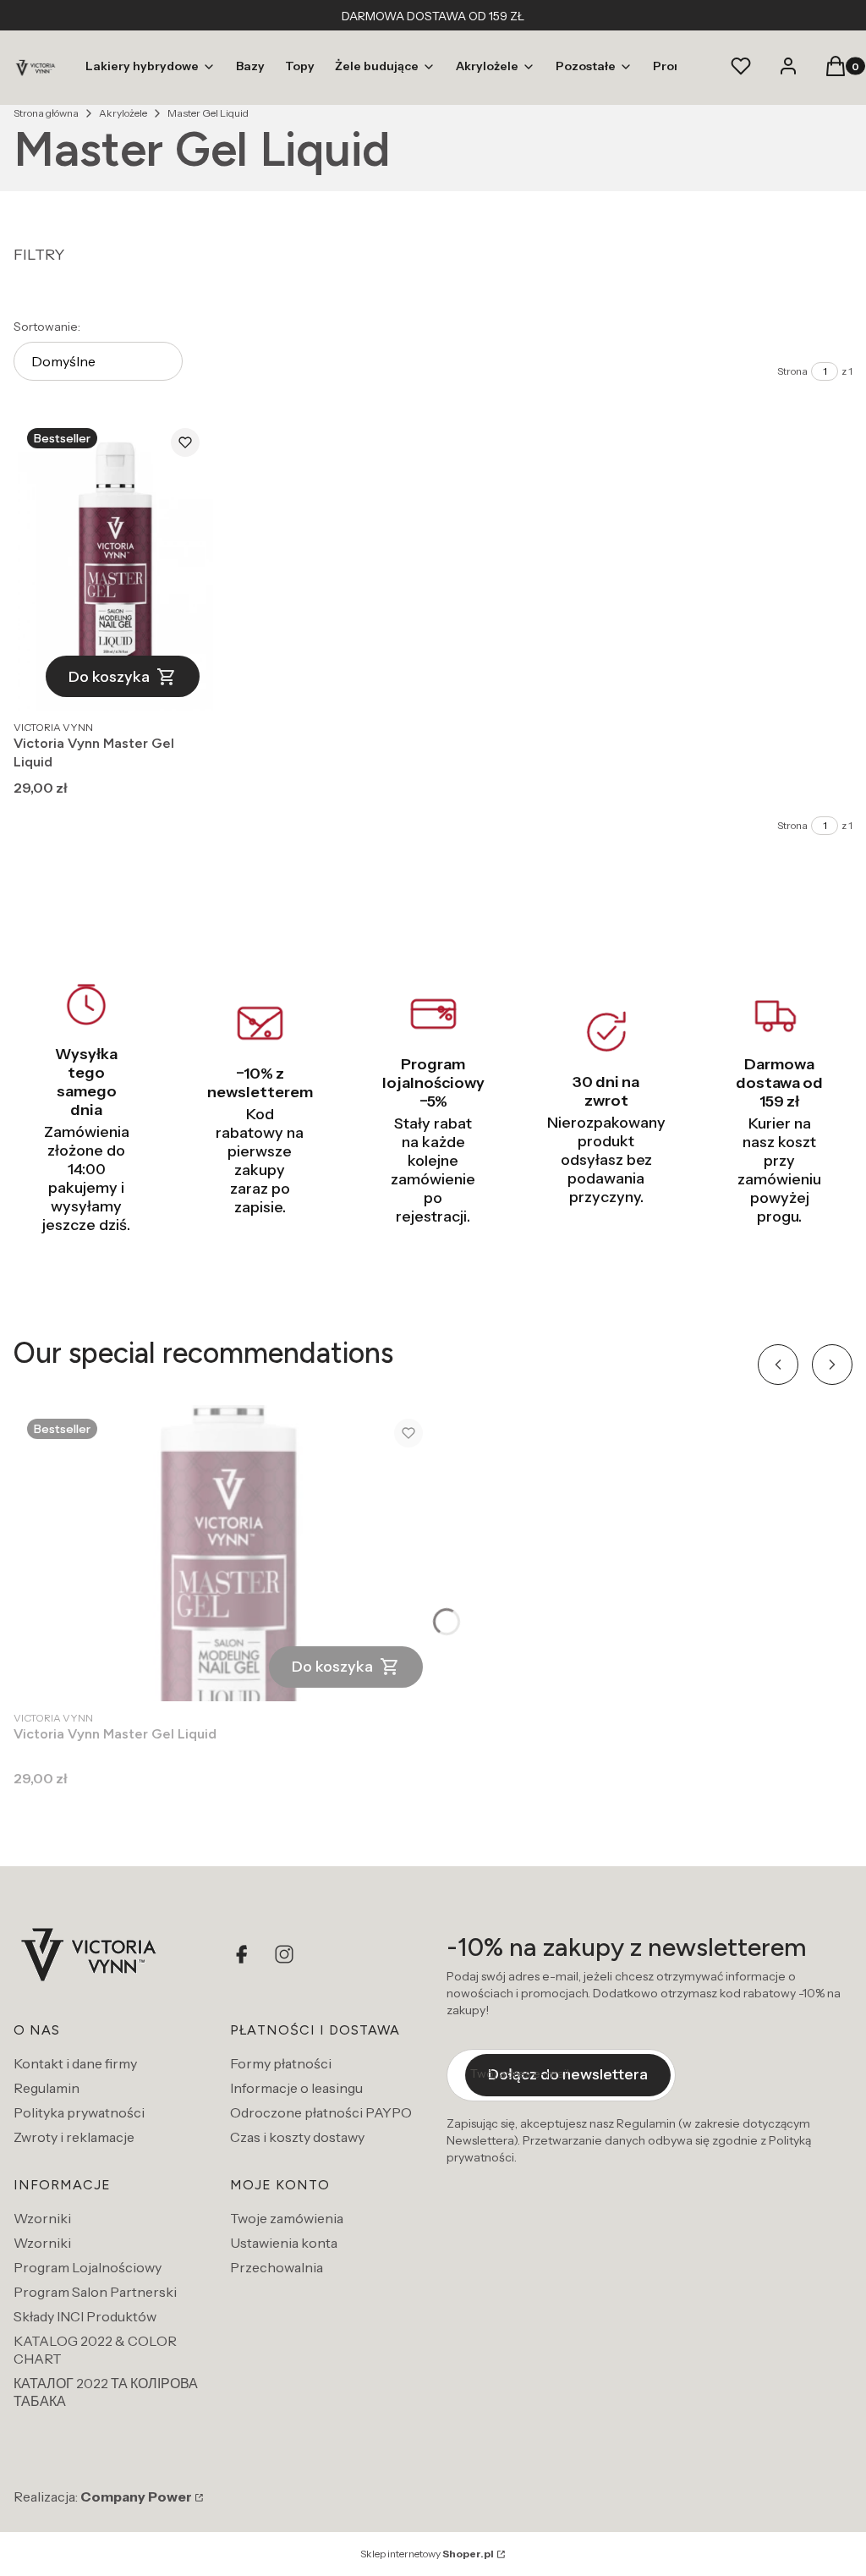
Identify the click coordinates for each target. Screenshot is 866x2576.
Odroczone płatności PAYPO (321, 2112)
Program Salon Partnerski (95, 2292)
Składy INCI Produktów (85, 2316)
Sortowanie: (47, 327)
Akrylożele (123, 113)
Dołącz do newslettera (568, 2074)
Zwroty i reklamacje (74, 2137)
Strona (792, 371)
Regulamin (47, 2088)
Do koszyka (109, 677)
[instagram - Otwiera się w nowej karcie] (284, 1954)
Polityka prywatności (79, 2112)
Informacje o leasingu (296, 2088)
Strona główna (46, 113)
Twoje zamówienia (287, 2218)
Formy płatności (281, 2063)
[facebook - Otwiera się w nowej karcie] (244, 1954)
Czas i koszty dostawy (297, 2137)
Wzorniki (42, 2218)
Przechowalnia (277, 2267)
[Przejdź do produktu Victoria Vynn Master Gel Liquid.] (113, 563)
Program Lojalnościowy (88, 2267)
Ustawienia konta (284, 2243)
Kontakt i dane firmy (75, 2063)
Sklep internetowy (427, 2554)
